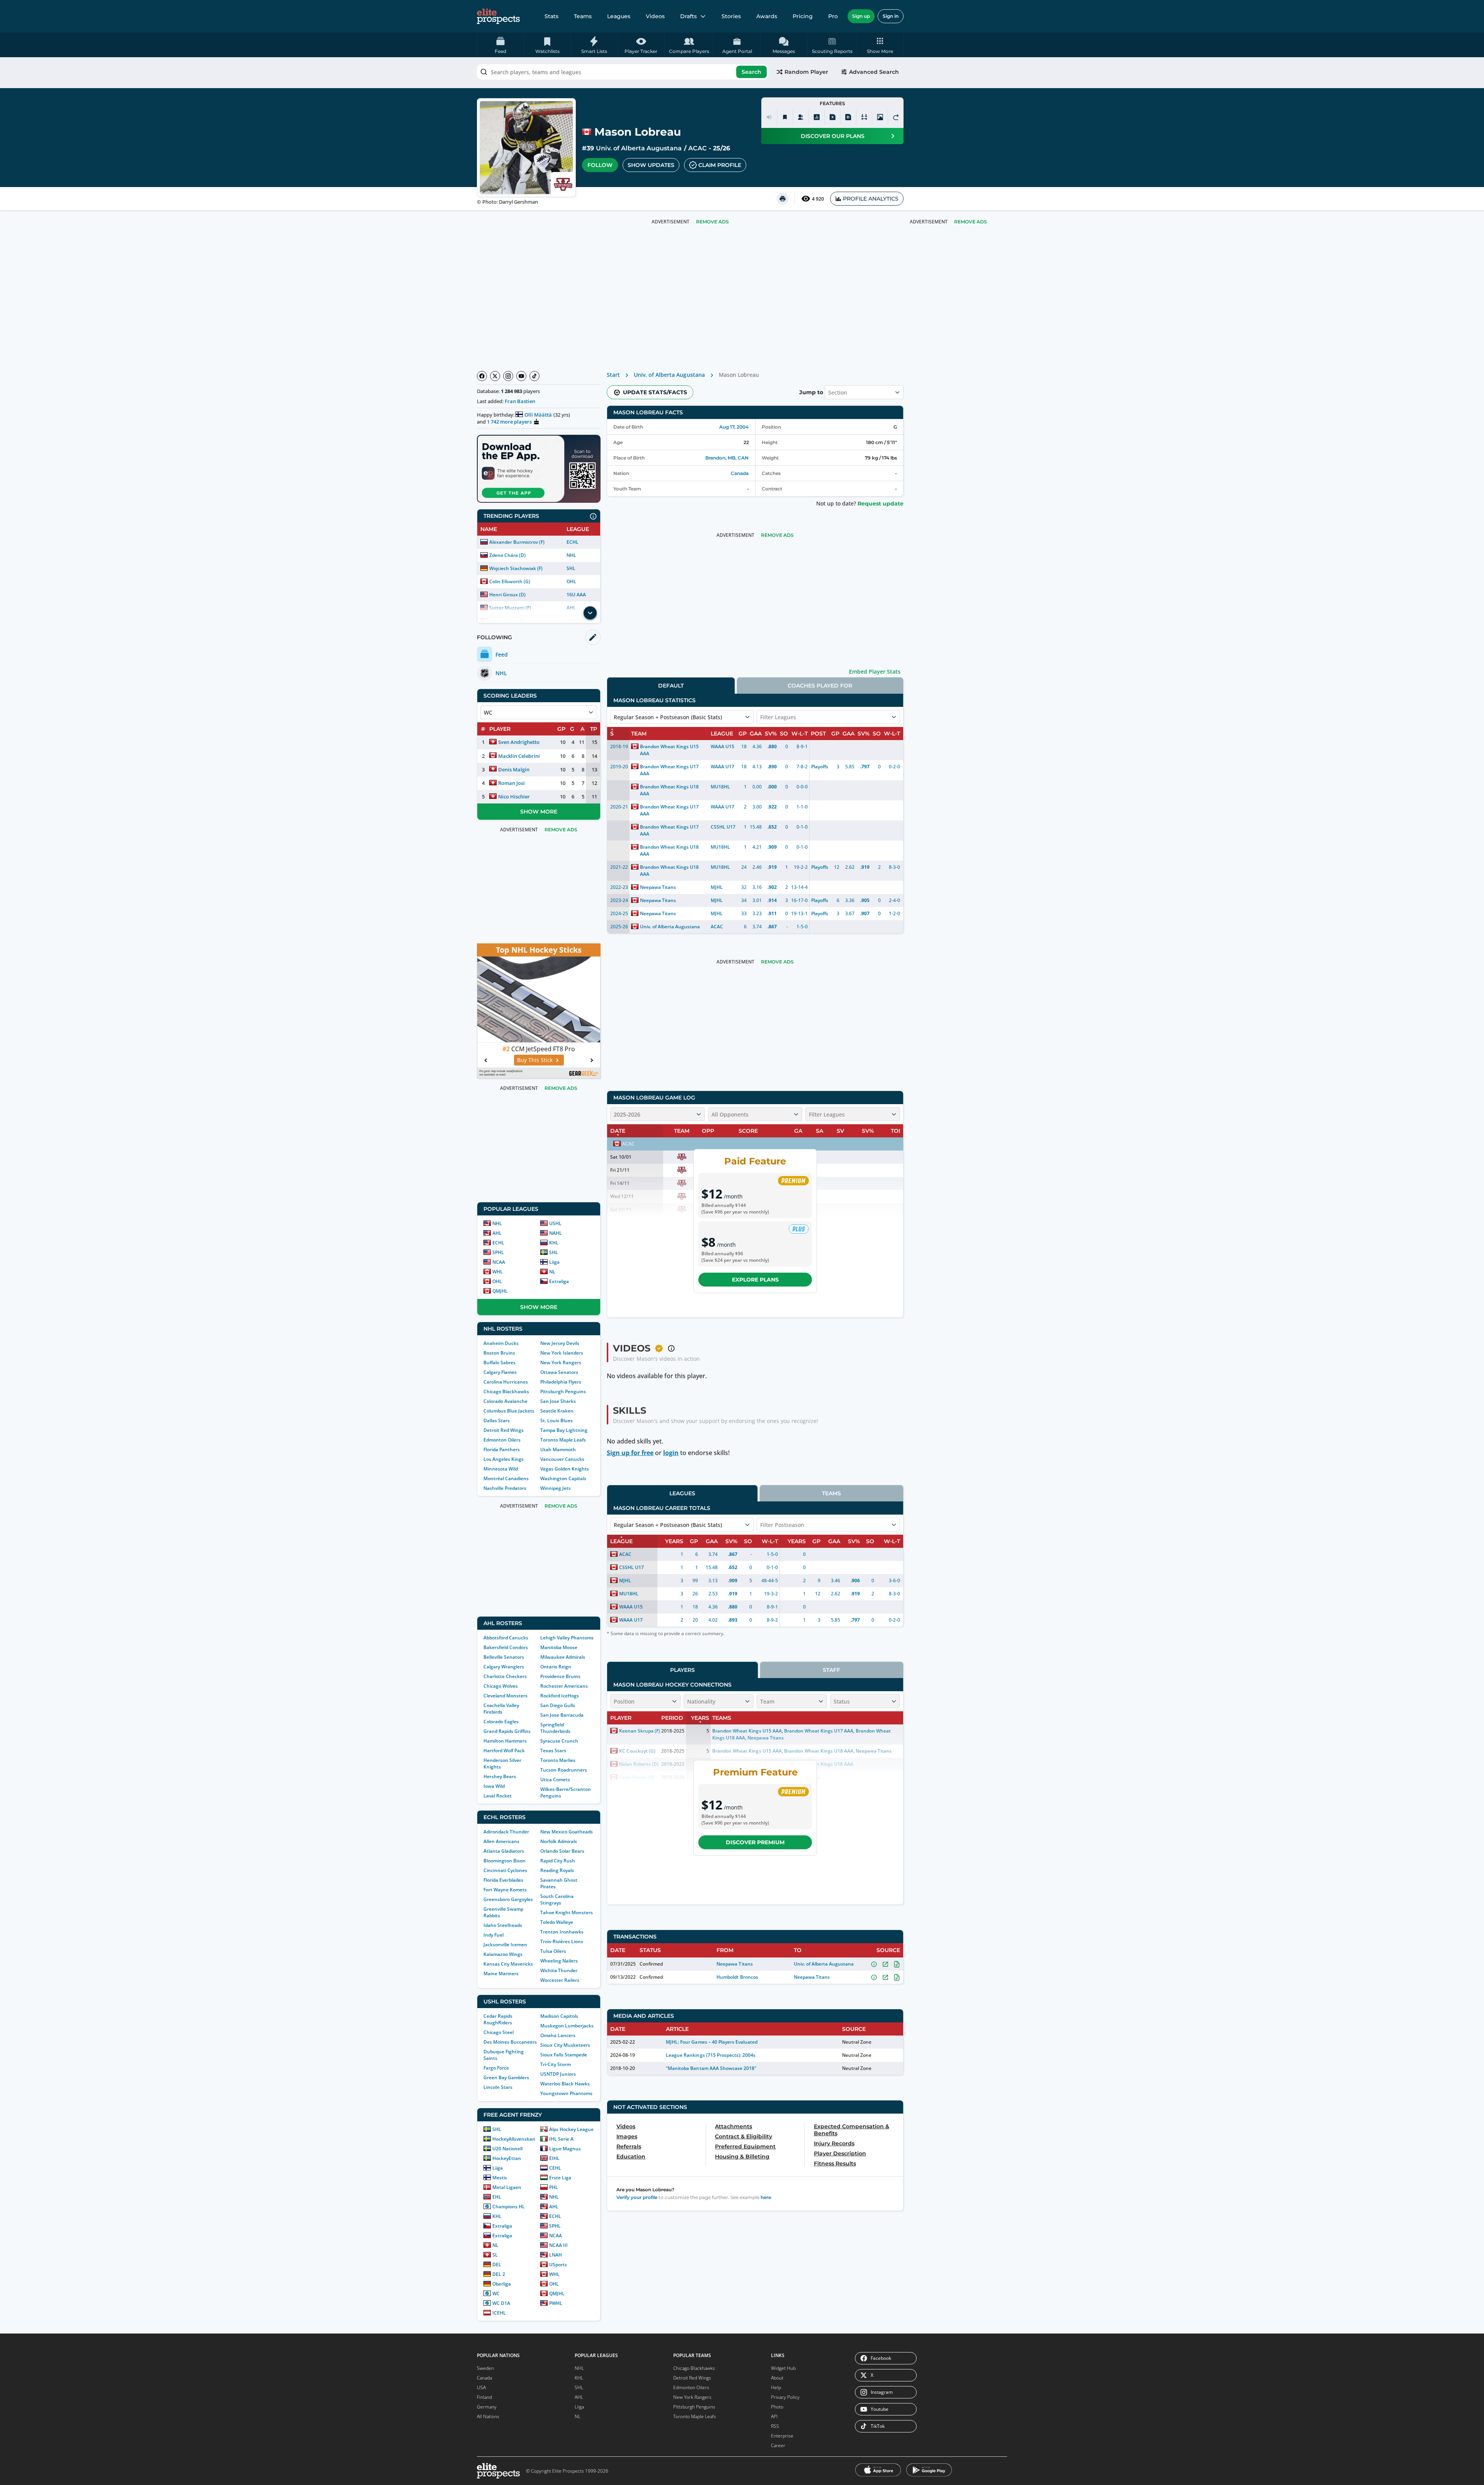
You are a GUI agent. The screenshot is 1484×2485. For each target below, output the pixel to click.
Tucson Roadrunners (564, 1770)
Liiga (554, 1262)
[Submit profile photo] (880, 117)
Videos (655, 16)
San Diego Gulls (558, 1705)
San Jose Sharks (558, 1401)
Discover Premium (755, 1842)
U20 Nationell (507, 2149)
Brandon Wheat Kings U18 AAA (669, 790)
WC (496, 2294)
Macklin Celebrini (519, 756)
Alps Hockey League (571, 2129)
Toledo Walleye (557, 1922)
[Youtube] (521, 376)
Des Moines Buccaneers (510, 2042)
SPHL (498, 1252)
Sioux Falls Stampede (564, 2055)
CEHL (555, 2168)
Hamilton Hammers (505, 1741)
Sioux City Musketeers (565, 2045)
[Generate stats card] (817, 117)
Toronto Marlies (558, 1760)
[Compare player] (864, 117)
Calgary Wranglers (504, 1667)
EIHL (554, 2158)
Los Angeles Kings (504, 1459)
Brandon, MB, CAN (727, 458)
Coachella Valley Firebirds (501, 1709)
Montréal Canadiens (506, 1478)
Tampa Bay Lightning (564, 1430)
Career (778, 2445)
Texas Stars (553, 1751)
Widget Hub (783, 2368)
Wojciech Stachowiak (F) (516, 568)
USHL (555, 1223)
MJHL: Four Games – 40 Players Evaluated (712, 2042)
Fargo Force (496, 2068)
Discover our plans (833, 136)
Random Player (806, 72)
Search (751, 72)
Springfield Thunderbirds (555, 1728)
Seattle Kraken (557, 1411)
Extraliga (559, 1281)
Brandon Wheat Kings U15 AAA (669, 750)
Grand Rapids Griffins (507, 1731)
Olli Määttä (538, 415)
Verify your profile (637, 2197)
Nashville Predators (505, 1488)
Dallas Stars (497, 1420)
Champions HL (509, 2207)
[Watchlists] (785, 117)
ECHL (573, 542)
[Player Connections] (801, 117)
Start (613, 375)
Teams (583, 16)
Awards (767, 16)
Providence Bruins (560, 1676)
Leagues (619, 16)
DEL (497, 2265)
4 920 (818, 199)
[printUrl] (783, 199)
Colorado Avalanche (505, 1401)
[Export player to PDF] (848, 117)
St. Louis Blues (556, 1420)
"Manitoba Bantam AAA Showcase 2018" (711, 2068)
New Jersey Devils (560, 1343)
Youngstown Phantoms (566, 2093)
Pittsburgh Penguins (563, 1391)
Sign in (891, 16)
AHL (497, 1233)
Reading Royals (557, 1870)
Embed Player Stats (875, 671)
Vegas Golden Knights (565, 1469)
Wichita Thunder (559, 1970)
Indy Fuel (494, 1935)
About (777, 2378)
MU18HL (720, 787)
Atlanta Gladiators (504, 1851)
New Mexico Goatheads (567, 1832)
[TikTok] (534, 376)
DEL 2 (499, 2274)
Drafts (688, 16)
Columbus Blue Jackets (509, 1411)
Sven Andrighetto (519, 742)
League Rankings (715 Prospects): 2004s (711, 2055)
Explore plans (755, 1280)
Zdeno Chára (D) (507, 555)
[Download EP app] (539, 469)
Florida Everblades (503, 1880)
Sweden (485, 2368)
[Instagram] (508, 376)
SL (495, 2255)
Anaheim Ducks (501, 1343)
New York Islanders (562, 1353)
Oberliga (502, 2284)
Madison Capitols (559, 2016)
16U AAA (576, 595)
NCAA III (558, 2245)
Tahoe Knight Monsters (567, 1912)
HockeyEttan (507, 2158)
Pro (833, 16)
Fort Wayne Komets (505, 1890)
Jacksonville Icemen (505, 1945)
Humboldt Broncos (737, 1977)
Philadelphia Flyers (561, 1382)
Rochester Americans (564, 1686)
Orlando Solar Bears (562, 1851)
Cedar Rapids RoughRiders (498, 2019)
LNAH (556, 2255)
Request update (881, 504)
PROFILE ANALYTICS (871, 199)
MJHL (717, 887)
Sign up (861, 16)
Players (682, 1670)
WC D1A (501, 2303)
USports (558, 2265)
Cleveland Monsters (505, 1696)
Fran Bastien (520, 401)
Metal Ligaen (507, 2187)
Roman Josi (511, 783)
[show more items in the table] (590, 613)
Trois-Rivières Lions (562, 1941)
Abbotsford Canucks (506, 1638)
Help (776, 2387)
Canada (740, 473)
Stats (551, 16)
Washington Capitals (563, 1478)
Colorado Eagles (501, 1722)
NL (552, 1272)
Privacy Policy (785, 2397)
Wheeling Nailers (559, 1961)
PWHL (556, 2303)
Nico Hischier (514, 797)
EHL (497, 2197)
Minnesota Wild (501, 1469)
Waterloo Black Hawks (565, 2084)
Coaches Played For (820, 686)
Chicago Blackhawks (506, 1391)
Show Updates (651, 165)
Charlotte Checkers (505, 1676)
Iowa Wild (494, 1786)
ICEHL (499, 2313)
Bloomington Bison (505, 1861)
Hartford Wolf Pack (504, 1751)
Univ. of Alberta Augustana (639, 148)
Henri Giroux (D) (507, 595)
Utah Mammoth (558, 1449)
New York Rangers (561, 1362)
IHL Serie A (561, 2139)
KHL (554, 1243)
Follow (600, 165)
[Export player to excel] (832, 117)
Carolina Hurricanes (506, 1382)
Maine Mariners (501, 1974)
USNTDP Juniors (558, 2074)
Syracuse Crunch (559, 1741)
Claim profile (720, 165)
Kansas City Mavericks (508, 1964)
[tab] (671, 685)
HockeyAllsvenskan (514, 2139)
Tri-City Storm (556, 2064)
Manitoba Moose (559, 1647)
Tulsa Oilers (553, 1951)
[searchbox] (623, 72)
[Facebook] (482, 376)
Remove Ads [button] (971, 222)
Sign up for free (630, 1453)
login (671, 1453)
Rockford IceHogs (560, 1696)
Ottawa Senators (559, 1372)
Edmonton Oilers (502, 1440)
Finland (484, 2397)
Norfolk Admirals (559, 1841)
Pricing (803, 16)
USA (481, 2387)
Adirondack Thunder (506, 1832)
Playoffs (820, 767)
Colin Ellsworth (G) (510, 581)
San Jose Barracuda (562, 1715)
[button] (880, 45)
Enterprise (782, 2436)
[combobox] (623, 72)
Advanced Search (874, 72)
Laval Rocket (498, 1796)
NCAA (499, 1262)
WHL (498, 1272)
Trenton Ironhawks (562, 1932)
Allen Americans (501, 1841)
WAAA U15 (722, 746)
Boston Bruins (499, 1353)
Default (671, 686)
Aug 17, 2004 (734, 427)
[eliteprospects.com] (498, 16)
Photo (777, 2407)
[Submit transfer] (896, 117)
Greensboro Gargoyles (508, 1899)
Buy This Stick (535, 1060)
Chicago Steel (499, 2032)
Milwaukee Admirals (563, 1657)
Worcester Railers (560, 1980)
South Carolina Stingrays (557, 1899)
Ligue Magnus (565, 2149)
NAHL (556, 1233)
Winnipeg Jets (556, 1488)
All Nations (488, 2416)
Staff (831, 1670)
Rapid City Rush (558, 1861)
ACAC (698, 148)
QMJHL (500, 1291)
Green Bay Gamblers (506, 2077)
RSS (775, 2426)
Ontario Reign (556, 1667)
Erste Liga (560, 2178)
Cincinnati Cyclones (505, 1870)
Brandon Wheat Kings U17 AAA (669, 770)
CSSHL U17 (723, 827)
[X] (495, 376)
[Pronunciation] (769, 117)
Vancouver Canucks (562, 1459)
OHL (571, 581)
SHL (571, 568)
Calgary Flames (500, 1372)
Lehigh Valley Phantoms (567, 1638)
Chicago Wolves (501, 1686)
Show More (539, 812)
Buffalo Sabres (499, 1362)
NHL (571, 555)
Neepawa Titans (658, 887)
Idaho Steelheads (503, 1925)
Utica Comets (555, 1779)
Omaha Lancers (558, 2035)
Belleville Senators (504, 1657)
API (774, 2416)
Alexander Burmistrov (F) (517, 542)
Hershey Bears (500, 1776)
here (766, 2197)
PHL (554, 2187)
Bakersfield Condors (506, 1647)
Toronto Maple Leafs (563, 1440)
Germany (487, 2407)
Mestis (500, 2178)
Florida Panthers (502, 1449)
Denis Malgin (514, 769)
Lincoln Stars (498, 2087)
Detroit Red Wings (504, 1430)
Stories (731, 16)
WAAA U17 (722, 767)
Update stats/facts (655, 392)
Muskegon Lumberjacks (567, 2026)
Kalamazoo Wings (503, 1954)
